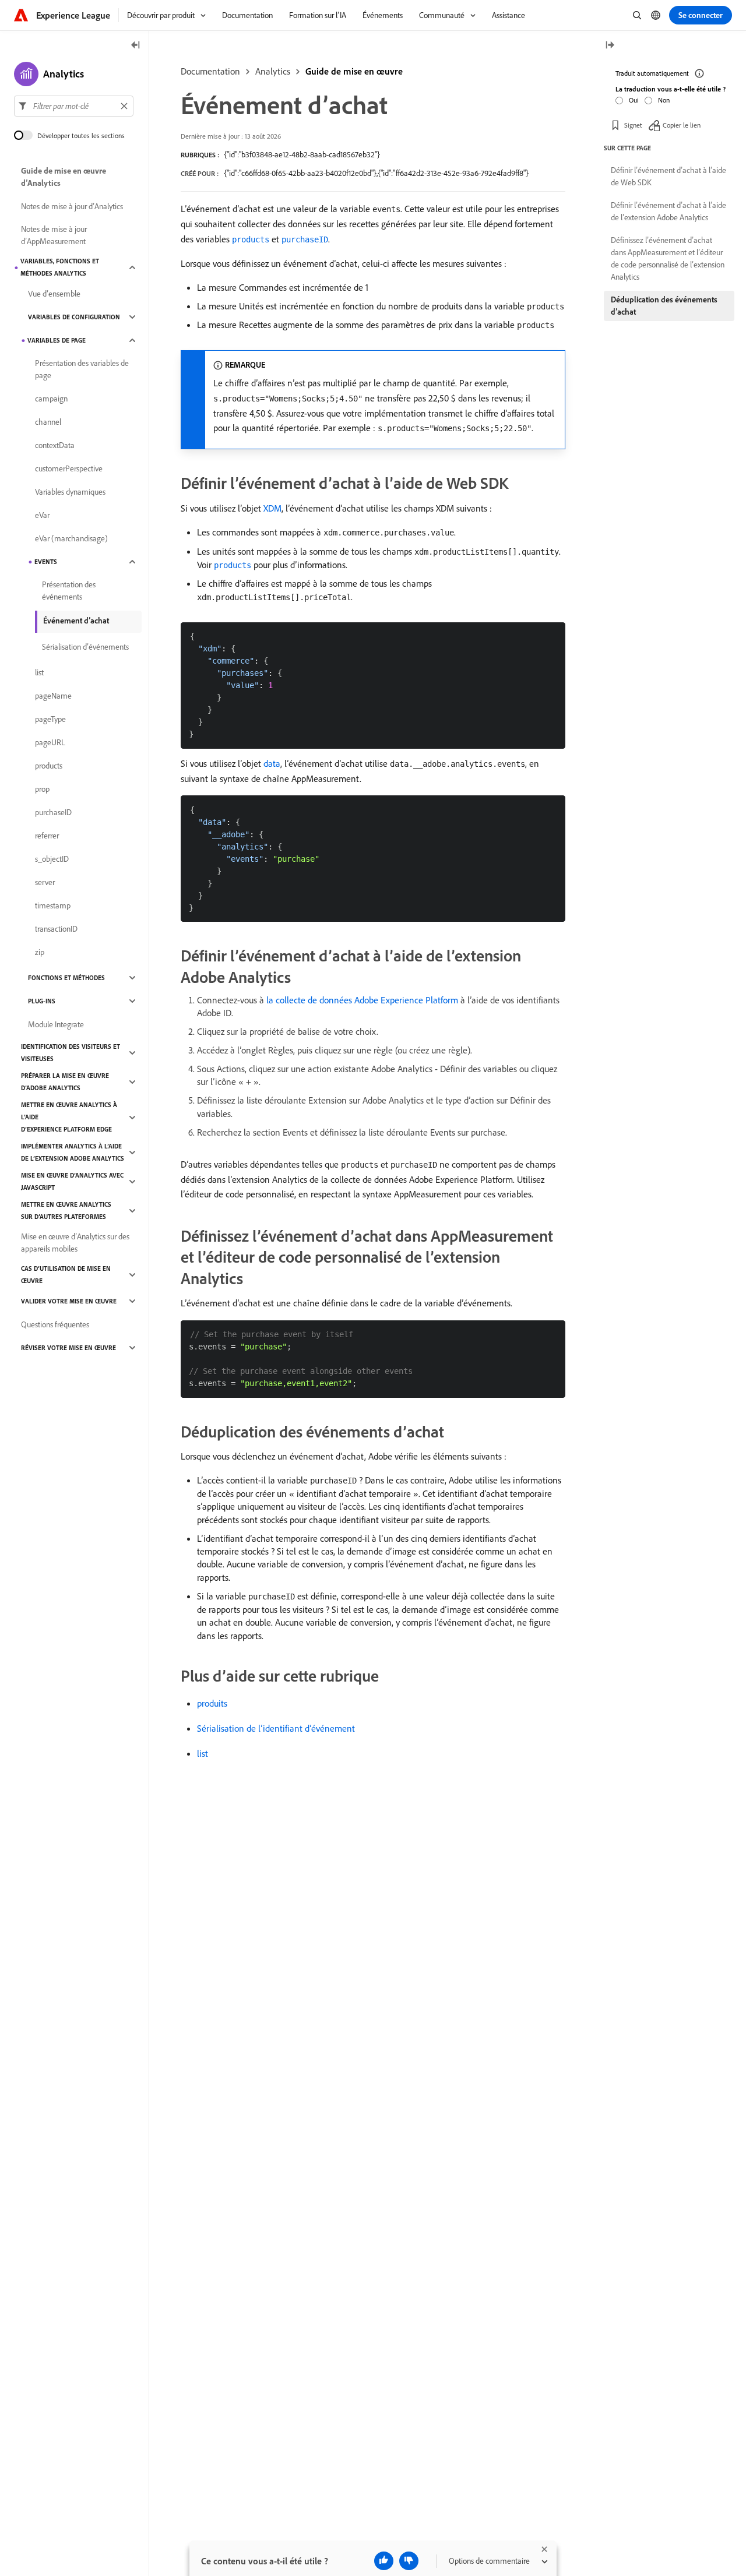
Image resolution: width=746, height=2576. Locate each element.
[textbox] (74, 106)
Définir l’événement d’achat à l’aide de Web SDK (668, 176)
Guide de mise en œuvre (354, 71)
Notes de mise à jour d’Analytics (72, 206)
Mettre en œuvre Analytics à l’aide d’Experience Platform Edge (69, 1117)
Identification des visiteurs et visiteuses (71, 1053)
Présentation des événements (69, 591)
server (45, 882)
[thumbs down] (409, 2561)
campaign (51, 399)
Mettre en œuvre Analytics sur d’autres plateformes (66, 1211)
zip (40, 952)
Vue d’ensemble (54, 294)
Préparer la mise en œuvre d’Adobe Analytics (65, 1082)
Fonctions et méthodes (66, 978)
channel (48, 422)
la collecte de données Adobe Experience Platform (362, 1000)
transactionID (56, 929)
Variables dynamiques (70, 492)
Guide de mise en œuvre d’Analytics (64, 177)
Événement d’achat (76, 621)
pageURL (50, 742)
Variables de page (57, 340)
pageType (50, 719)
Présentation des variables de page (82, 369)
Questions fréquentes (55, 1324)
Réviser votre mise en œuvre (68, 1348)
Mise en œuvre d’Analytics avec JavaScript (72, 1181)
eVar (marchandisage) (71, 538)
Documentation (210, 71)
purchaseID (53, 812)
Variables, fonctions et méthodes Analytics (60, 267)
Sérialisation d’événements (85, 647)
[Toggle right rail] (610, 46)
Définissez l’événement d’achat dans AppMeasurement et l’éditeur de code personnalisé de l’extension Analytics (668, 258)
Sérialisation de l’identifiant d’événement (276, 1728)
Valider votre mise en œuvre (69, 1301)
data (272, 763)
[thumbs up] (384, 2561)
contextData (55, 445)
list (203, 1753)
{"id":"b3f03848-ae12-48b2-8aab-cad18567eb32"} (302, 154)
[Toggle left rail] (136, 46)
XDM (272, 508)
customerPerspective (69, 468)
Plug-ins (42, 1001)
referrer (47, 836)
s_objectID (52, 859)
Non (664, 100)
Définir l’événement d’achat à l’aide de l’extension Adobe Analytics (668, 211)
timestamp (53, 905)
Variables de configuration (74, 317)
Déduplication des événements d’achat (664, 306)
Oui (634, 100)
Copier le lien (682, 125)
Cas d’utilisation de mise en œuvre (66, 1275)
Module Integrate (56, 1024)
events (46, 562)
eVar (42, 515)
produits (212, 1703)
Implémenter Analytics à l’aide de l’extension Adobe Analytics (73, 1152)
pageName (53, 696)
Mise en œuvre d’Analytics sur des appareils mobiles (75, 1243)
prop (42, 789)
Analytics (273, 71)
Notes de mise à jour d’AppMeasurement (54, 235)
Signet (633, 125)
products (49, 766)
